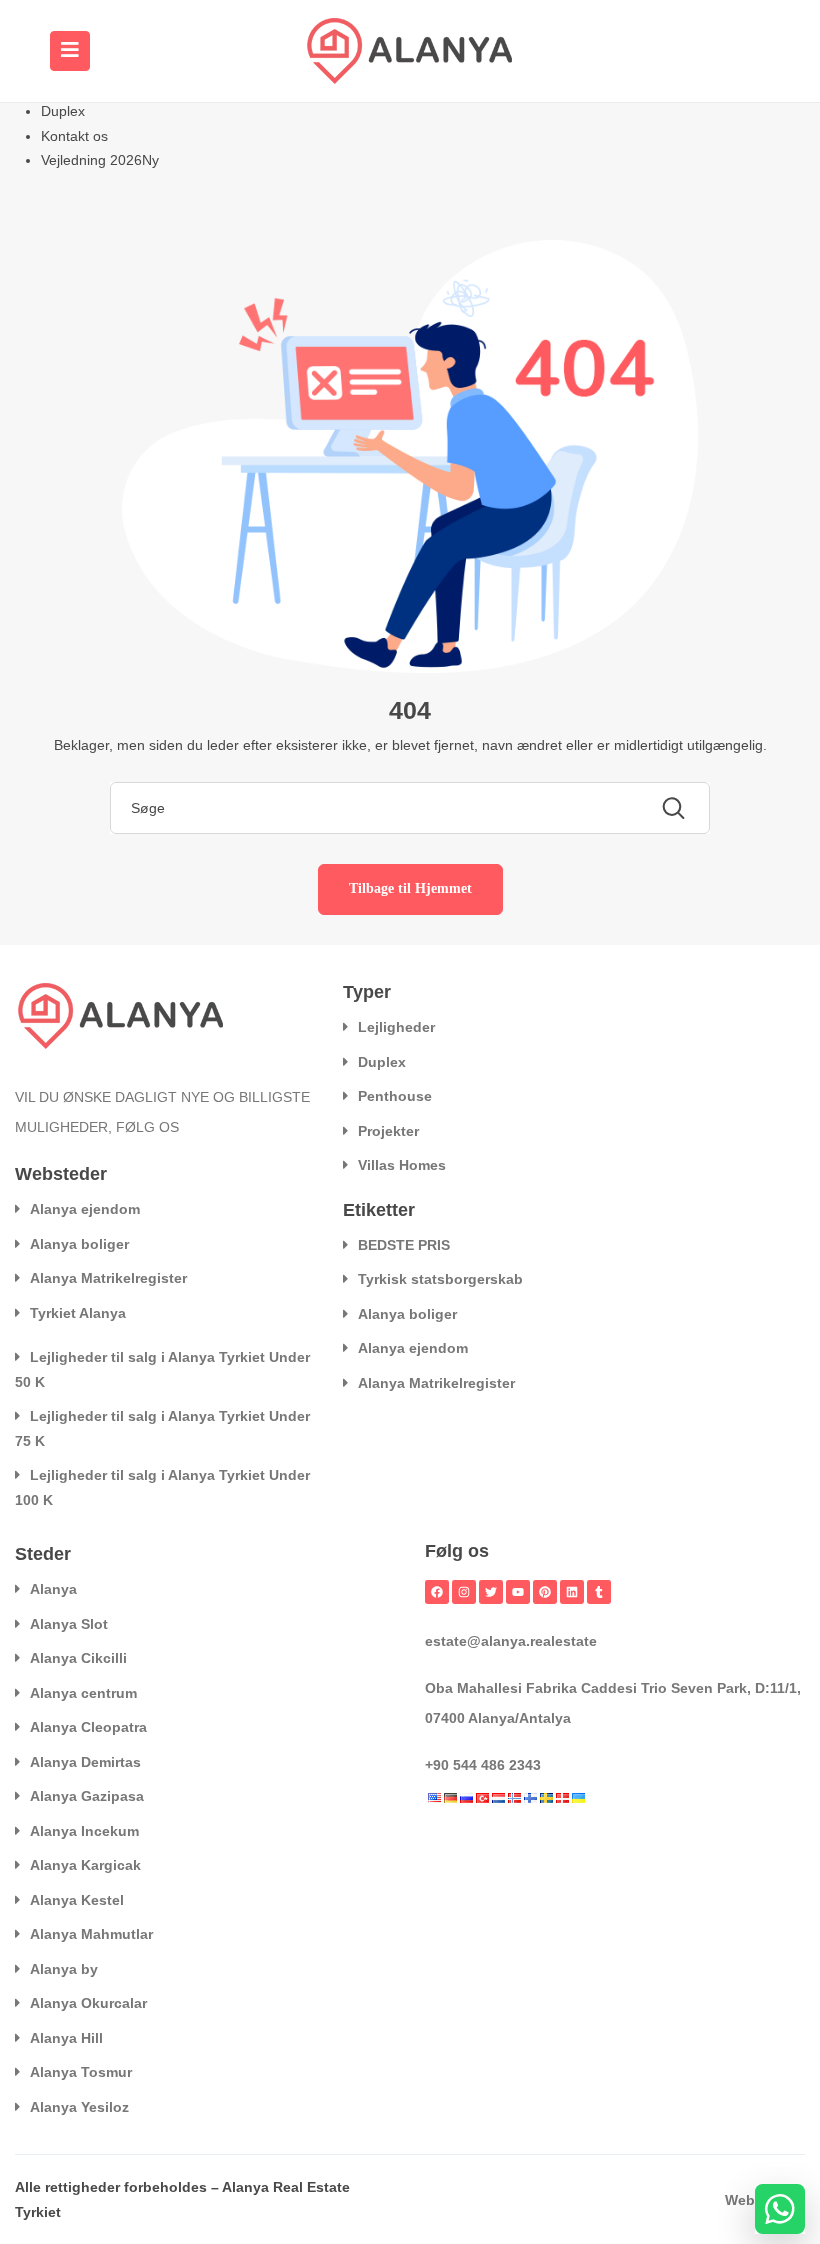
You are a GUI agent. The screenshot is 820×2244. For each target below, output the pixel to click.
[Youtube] (518, 1592)
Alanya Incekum (84, 1831)
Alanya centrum (83, 1693)
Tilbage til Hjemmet (410, 888)
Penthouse (395, 1096)
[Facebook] (437, 1592)
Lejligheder (396, 1027)
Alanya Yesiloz (79, 2107)
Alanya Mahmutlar (91, 1934)
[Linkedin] (572, 1592)
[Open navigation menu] (70, 51)
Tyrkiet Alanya (78, 1313)
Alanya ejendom (85, 1209)
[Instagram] (464, 1592)
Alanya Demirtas (85, 1762)
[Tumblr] (599, 1592)
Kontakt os (74, 136)
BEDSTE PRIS (404, 1245)
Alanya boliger (79, 1244)
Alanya (53, 1589)
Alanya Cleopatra (88, 1727)
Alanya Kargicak (85, 1865)
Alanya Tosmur (81, 2072)
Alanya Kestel (77, 1900)
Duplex (63, 111)
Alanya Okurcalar (88, 2003)
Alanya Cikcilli (78, 1658)
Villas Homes (402, 1165)
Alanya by (64, 1969)
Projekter (388, 1131)
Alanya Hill (66, 2038)
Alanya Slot (69, 1624)
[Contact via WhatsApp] (780, 2209)
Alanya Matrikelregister (108, 1278)
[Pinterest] (545, 1592)
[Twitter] (491, 1592)
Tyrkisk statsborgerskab (440, 1279)
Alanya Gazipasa (87, 1796)
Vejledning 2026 (100, 160)
